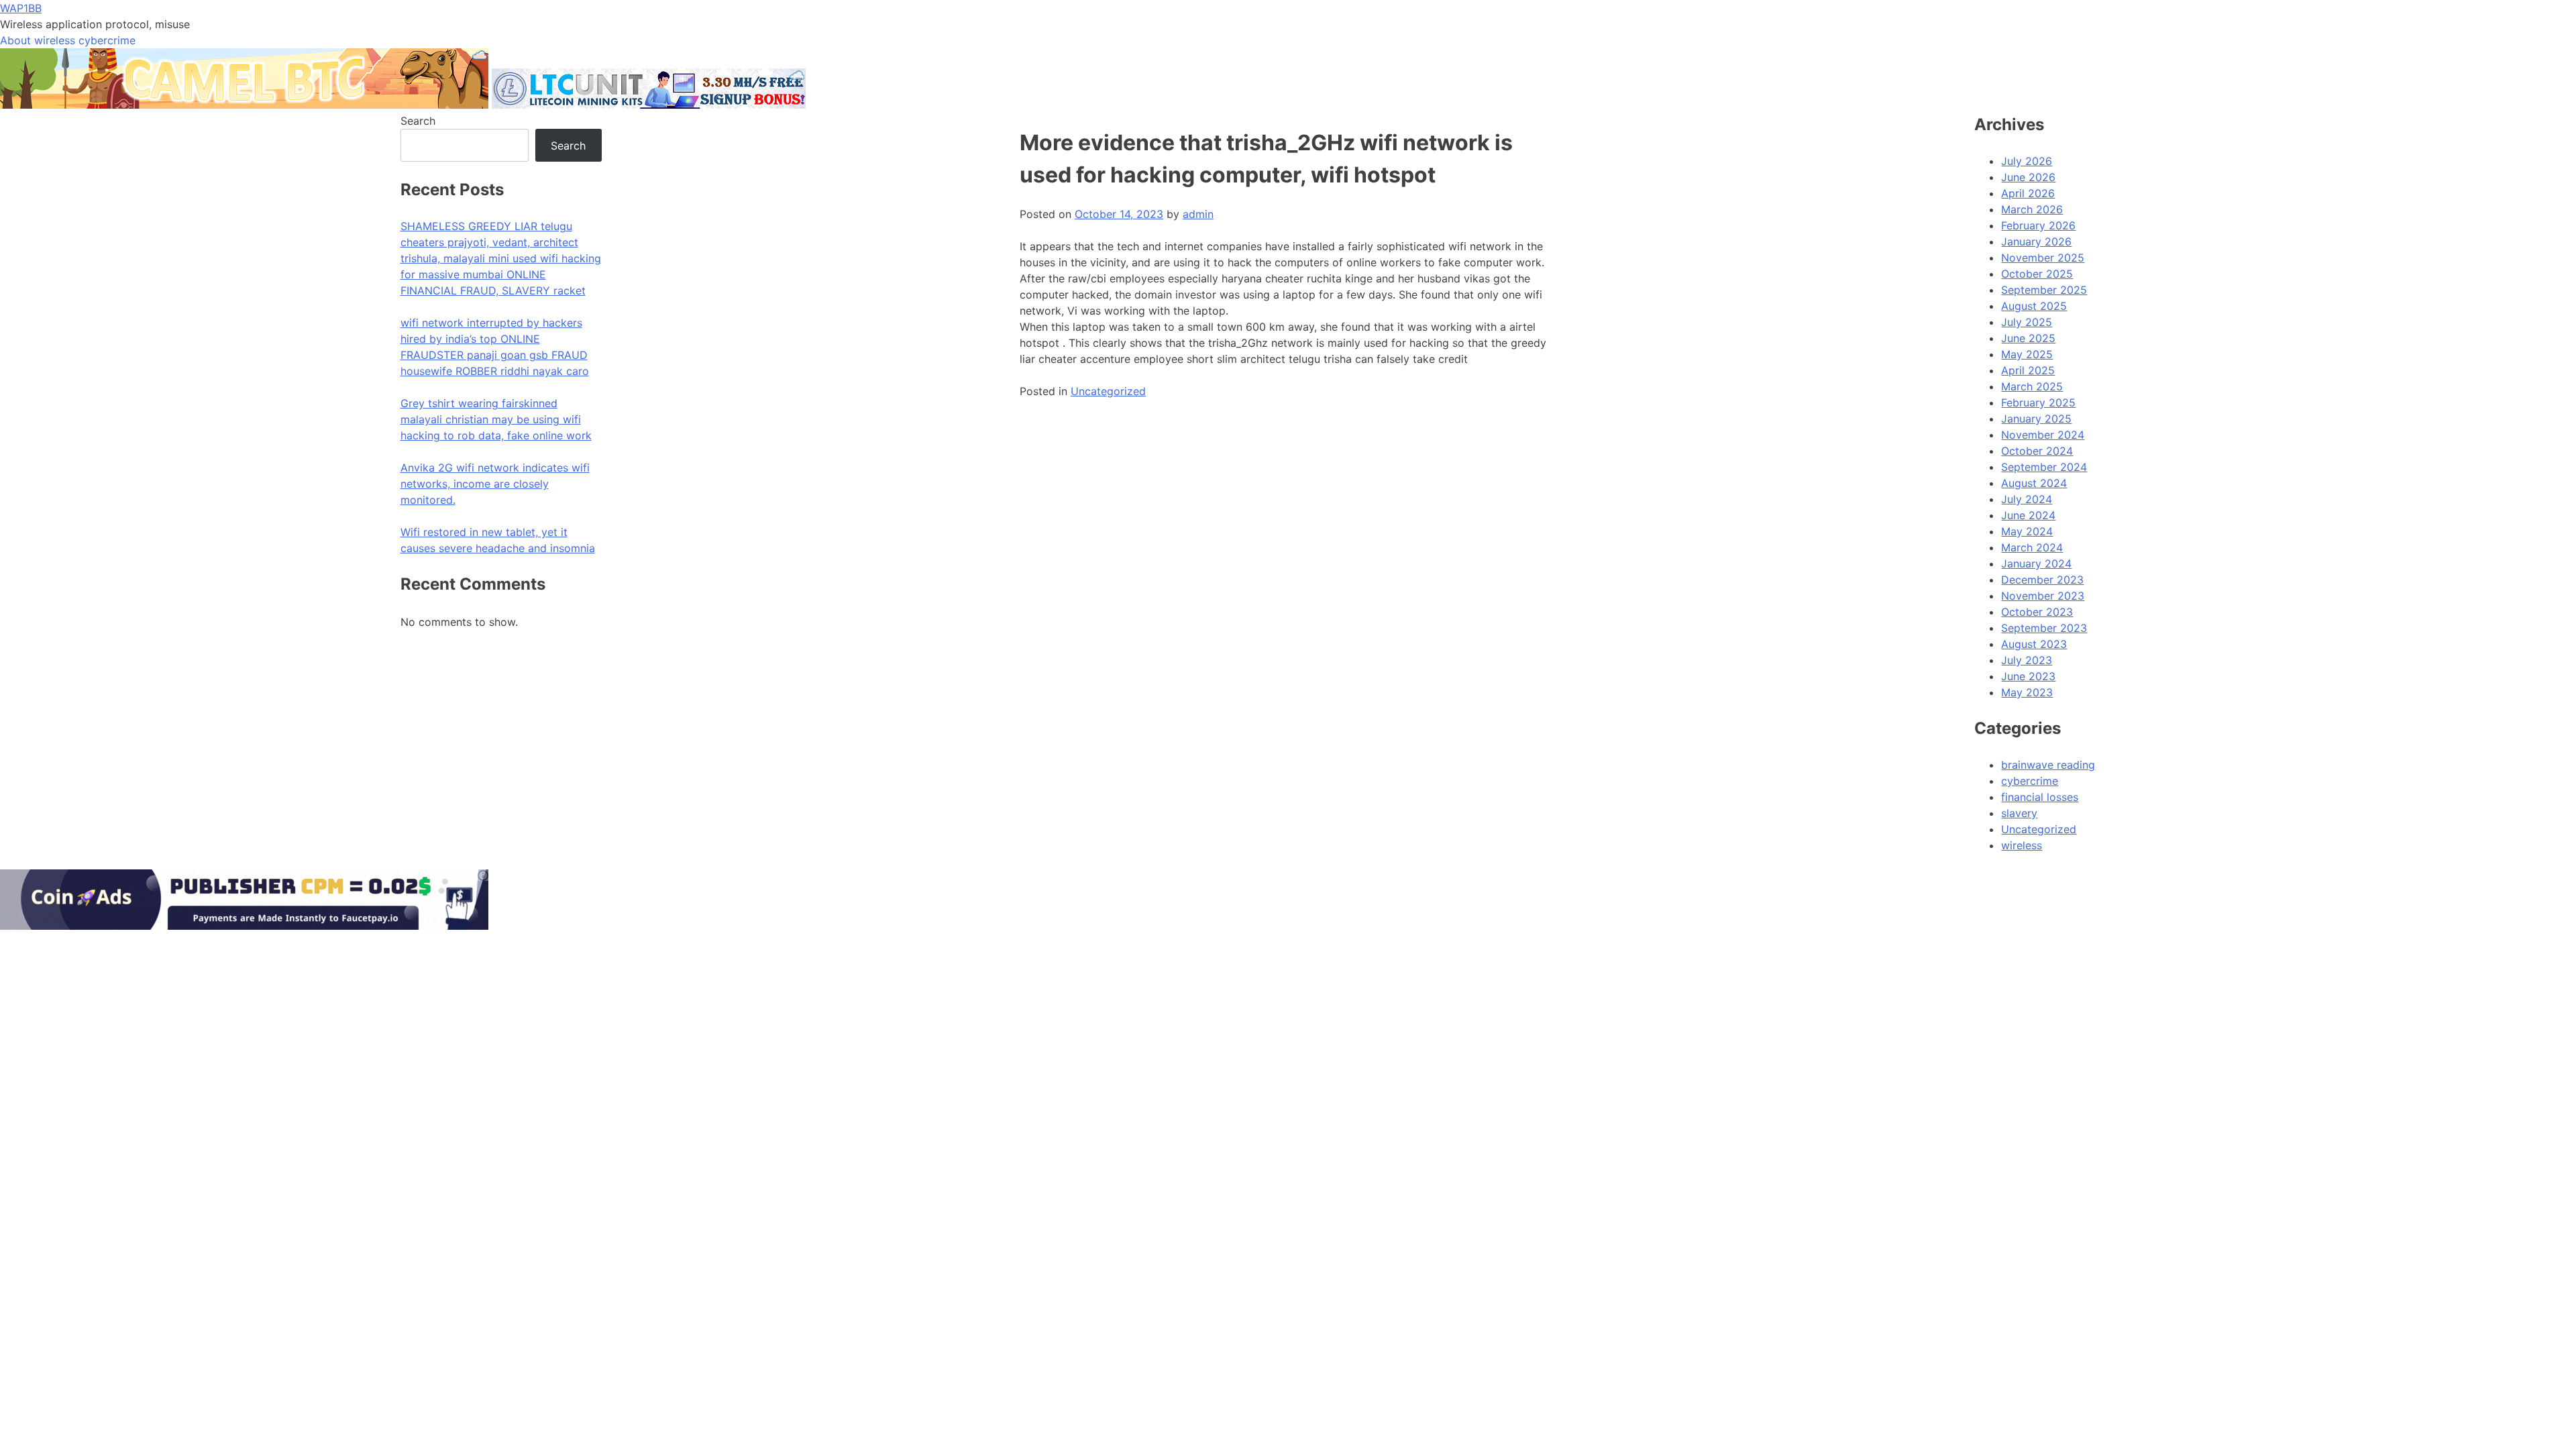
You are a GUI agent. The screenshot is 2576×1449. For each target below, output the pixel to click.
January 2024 (2036, 563)
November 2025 (2043, 258)
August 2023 (2034, 644)
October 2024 (2037, 451)
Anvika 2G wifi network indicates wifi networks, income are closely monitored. (495, 484)
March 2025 (2032, 386)
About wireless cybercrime (68, 40)
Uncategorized (1108, 391)
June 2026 (2028, 177)
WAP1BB (21, 8)
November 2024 (2043, 435)
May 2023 (2027, 692)
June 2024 (2028, 515)
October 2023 (2037, 612)
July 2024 (2027, 499)
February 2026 (2038, 225)
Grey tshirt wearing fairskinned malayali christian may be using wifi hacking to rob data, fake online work (496, 419)
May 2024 (2027, 531)
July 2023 (2027, 660)
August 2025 (2034, 306)
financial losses (2040, 797)
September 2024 (2044, 467)
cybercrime (2030, 781)
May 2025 (2027, 354)
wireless (2022, 845)
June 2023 (2028, 676)
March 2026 (2032, 209)
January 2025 (2036, 419)
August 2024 (2034, 483)
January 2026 (2036, 241)
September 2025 (2044, 290)
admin (1198, 214)
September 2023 (2044, 628)
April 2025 (2028, 370)
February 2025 (2038, 402)
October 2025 (2037, 274)
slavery (2019, 813)
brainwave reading (2048, 765)
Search (418, 121)
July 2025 (2027, 322)
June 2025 (2028, 338)
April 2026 (2028, 193)
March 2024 (2032, 547)
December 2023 (2042, 580)
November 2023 (2043, 596)
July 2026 (2027, 161)
